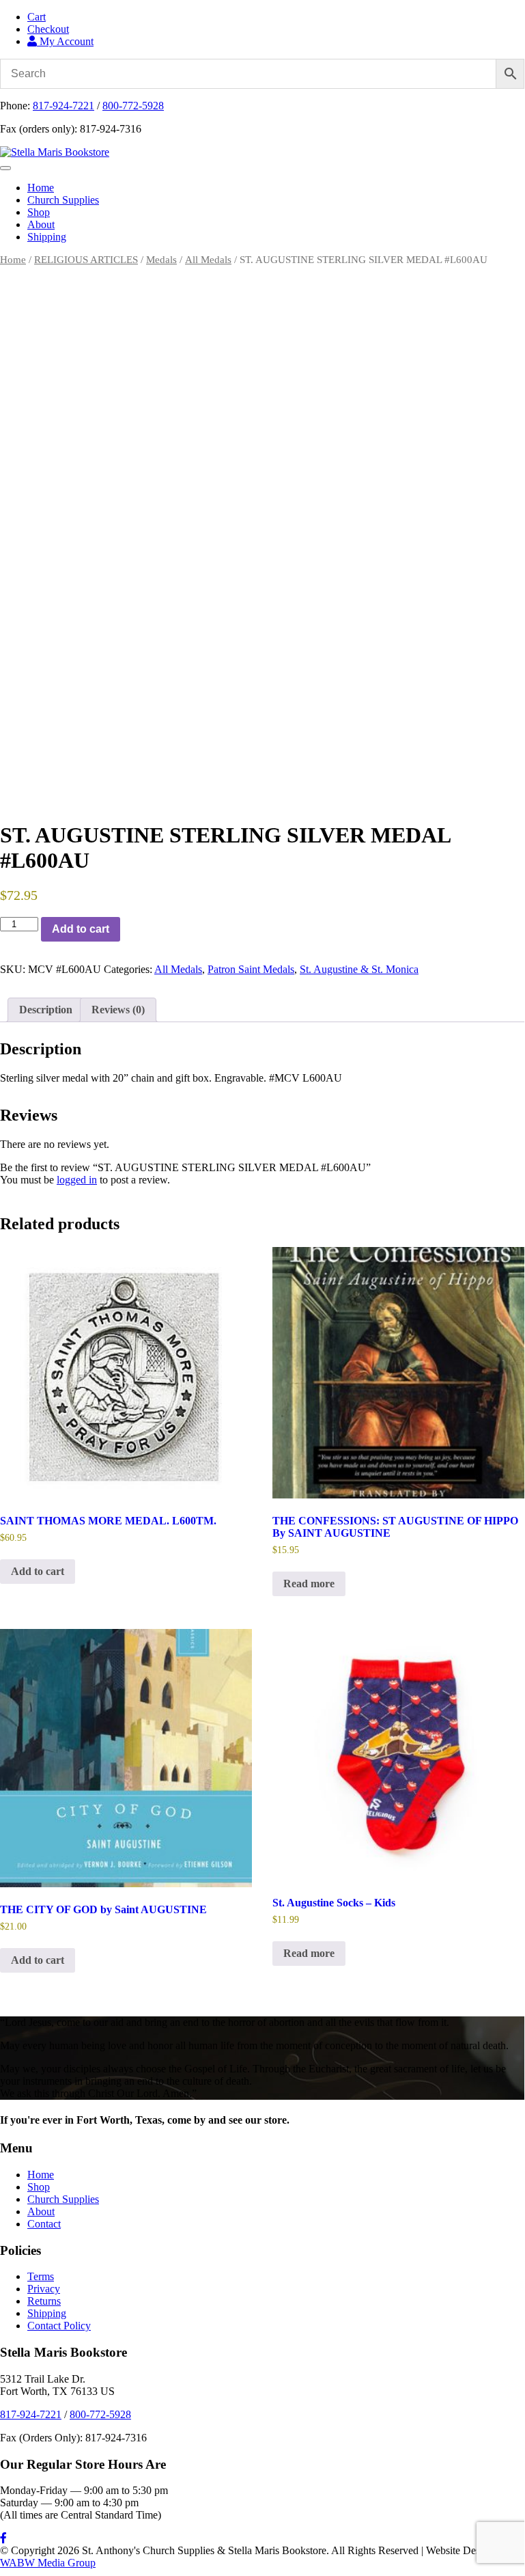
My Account (65, 41)
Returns (44, 2301)
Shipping (47, 237)
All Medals (208, 260)
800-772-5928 (133, 106)
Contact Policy (59, 2326)
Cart (37, 17)
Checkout (48, 29)
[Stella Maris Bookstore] (55, 152)
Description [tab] (46, 1010)
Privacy (44, 2289)
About (41, 224)
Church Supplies (63, 200)
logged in (77, 1180)
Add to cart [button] (38, 1571)
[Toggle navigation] (5, 168)
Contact (44, 2224)
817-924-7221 (63, 106)
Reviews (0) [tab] (118, 1010)
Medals (161, 260)
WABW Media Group (48, 2563)
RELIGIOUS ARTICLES (86, 260)
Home (41, 188)
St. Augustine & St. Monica (359, 969)
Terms (41, 2276)
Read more (309, 1584)
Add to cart (81, 929)
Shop (39, 212)
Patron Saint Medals (251, 969)
